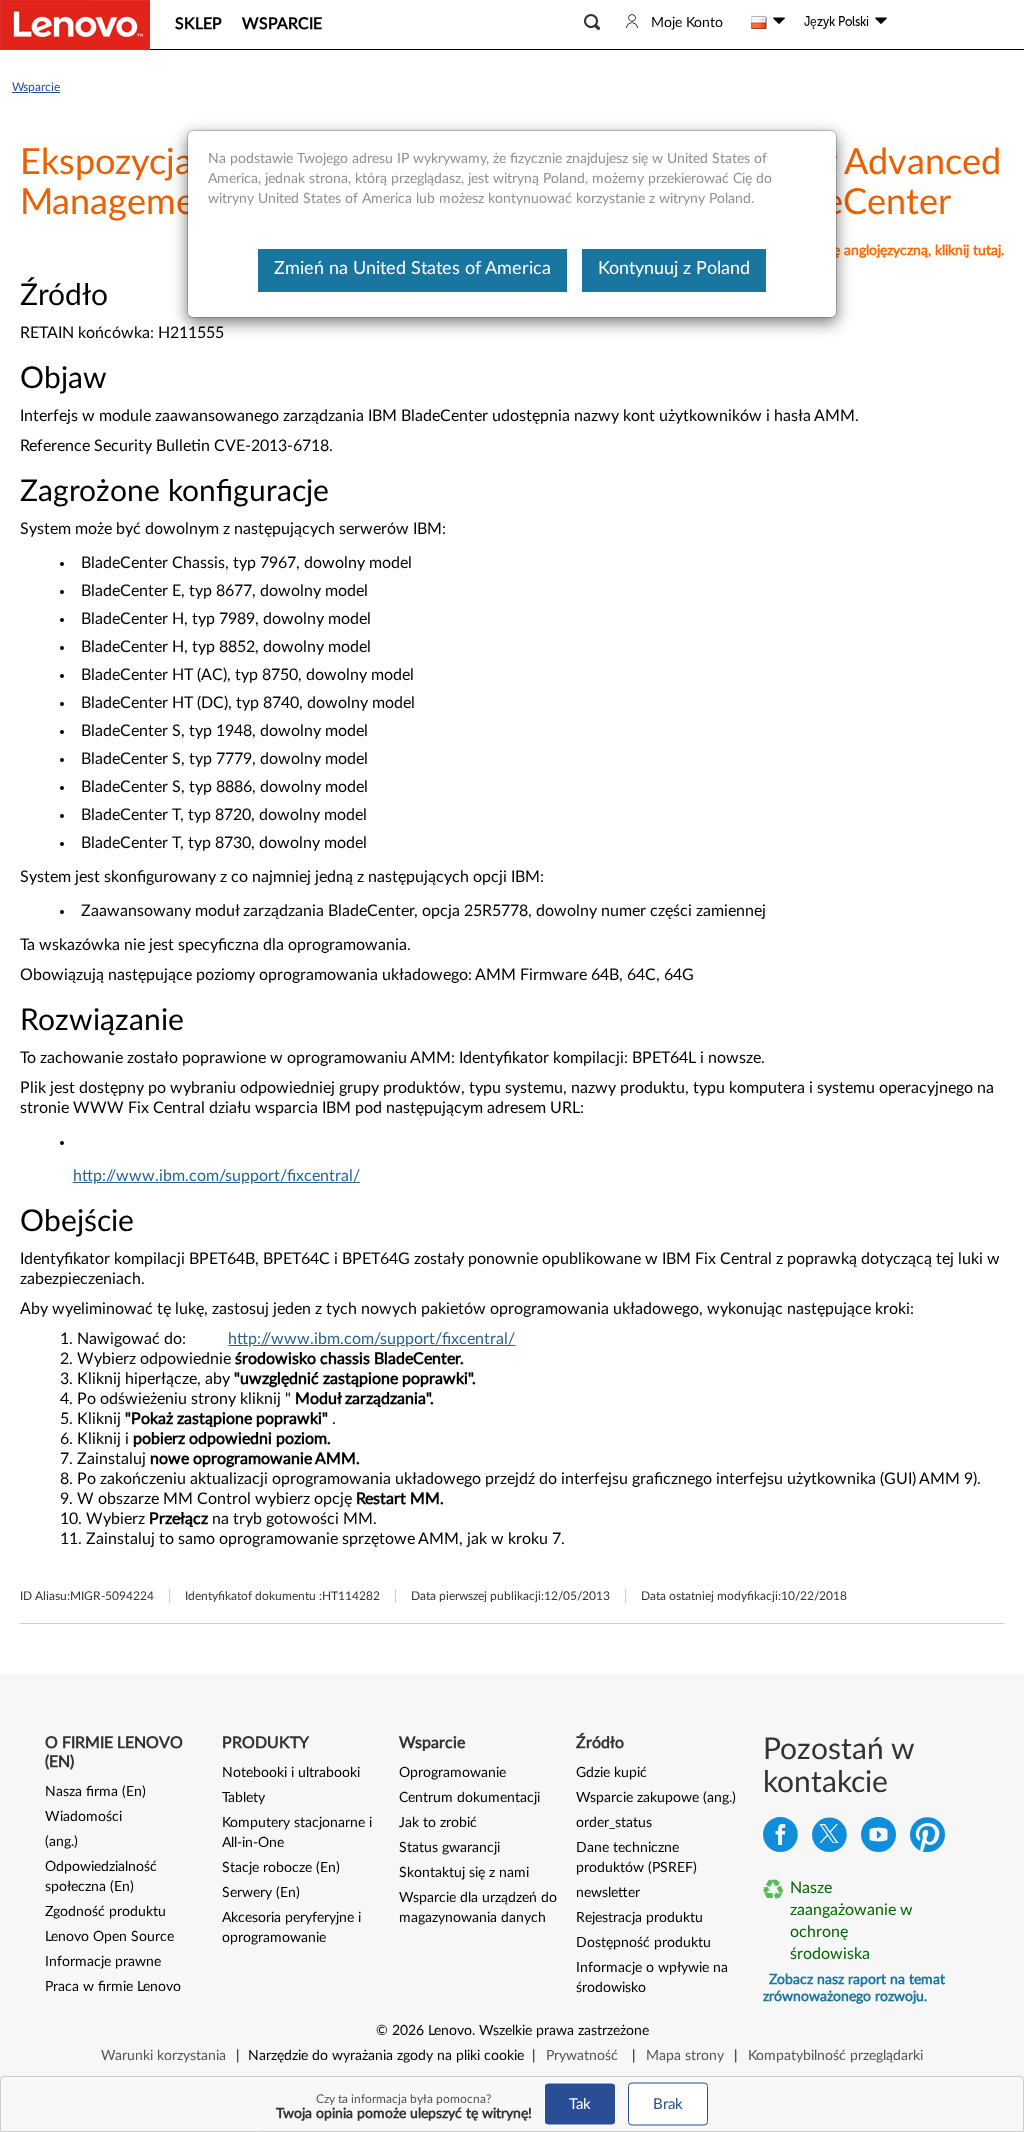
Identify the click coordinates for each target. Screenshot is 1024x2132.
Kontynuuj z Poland (674, 269)
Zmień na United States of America (412, 269)
